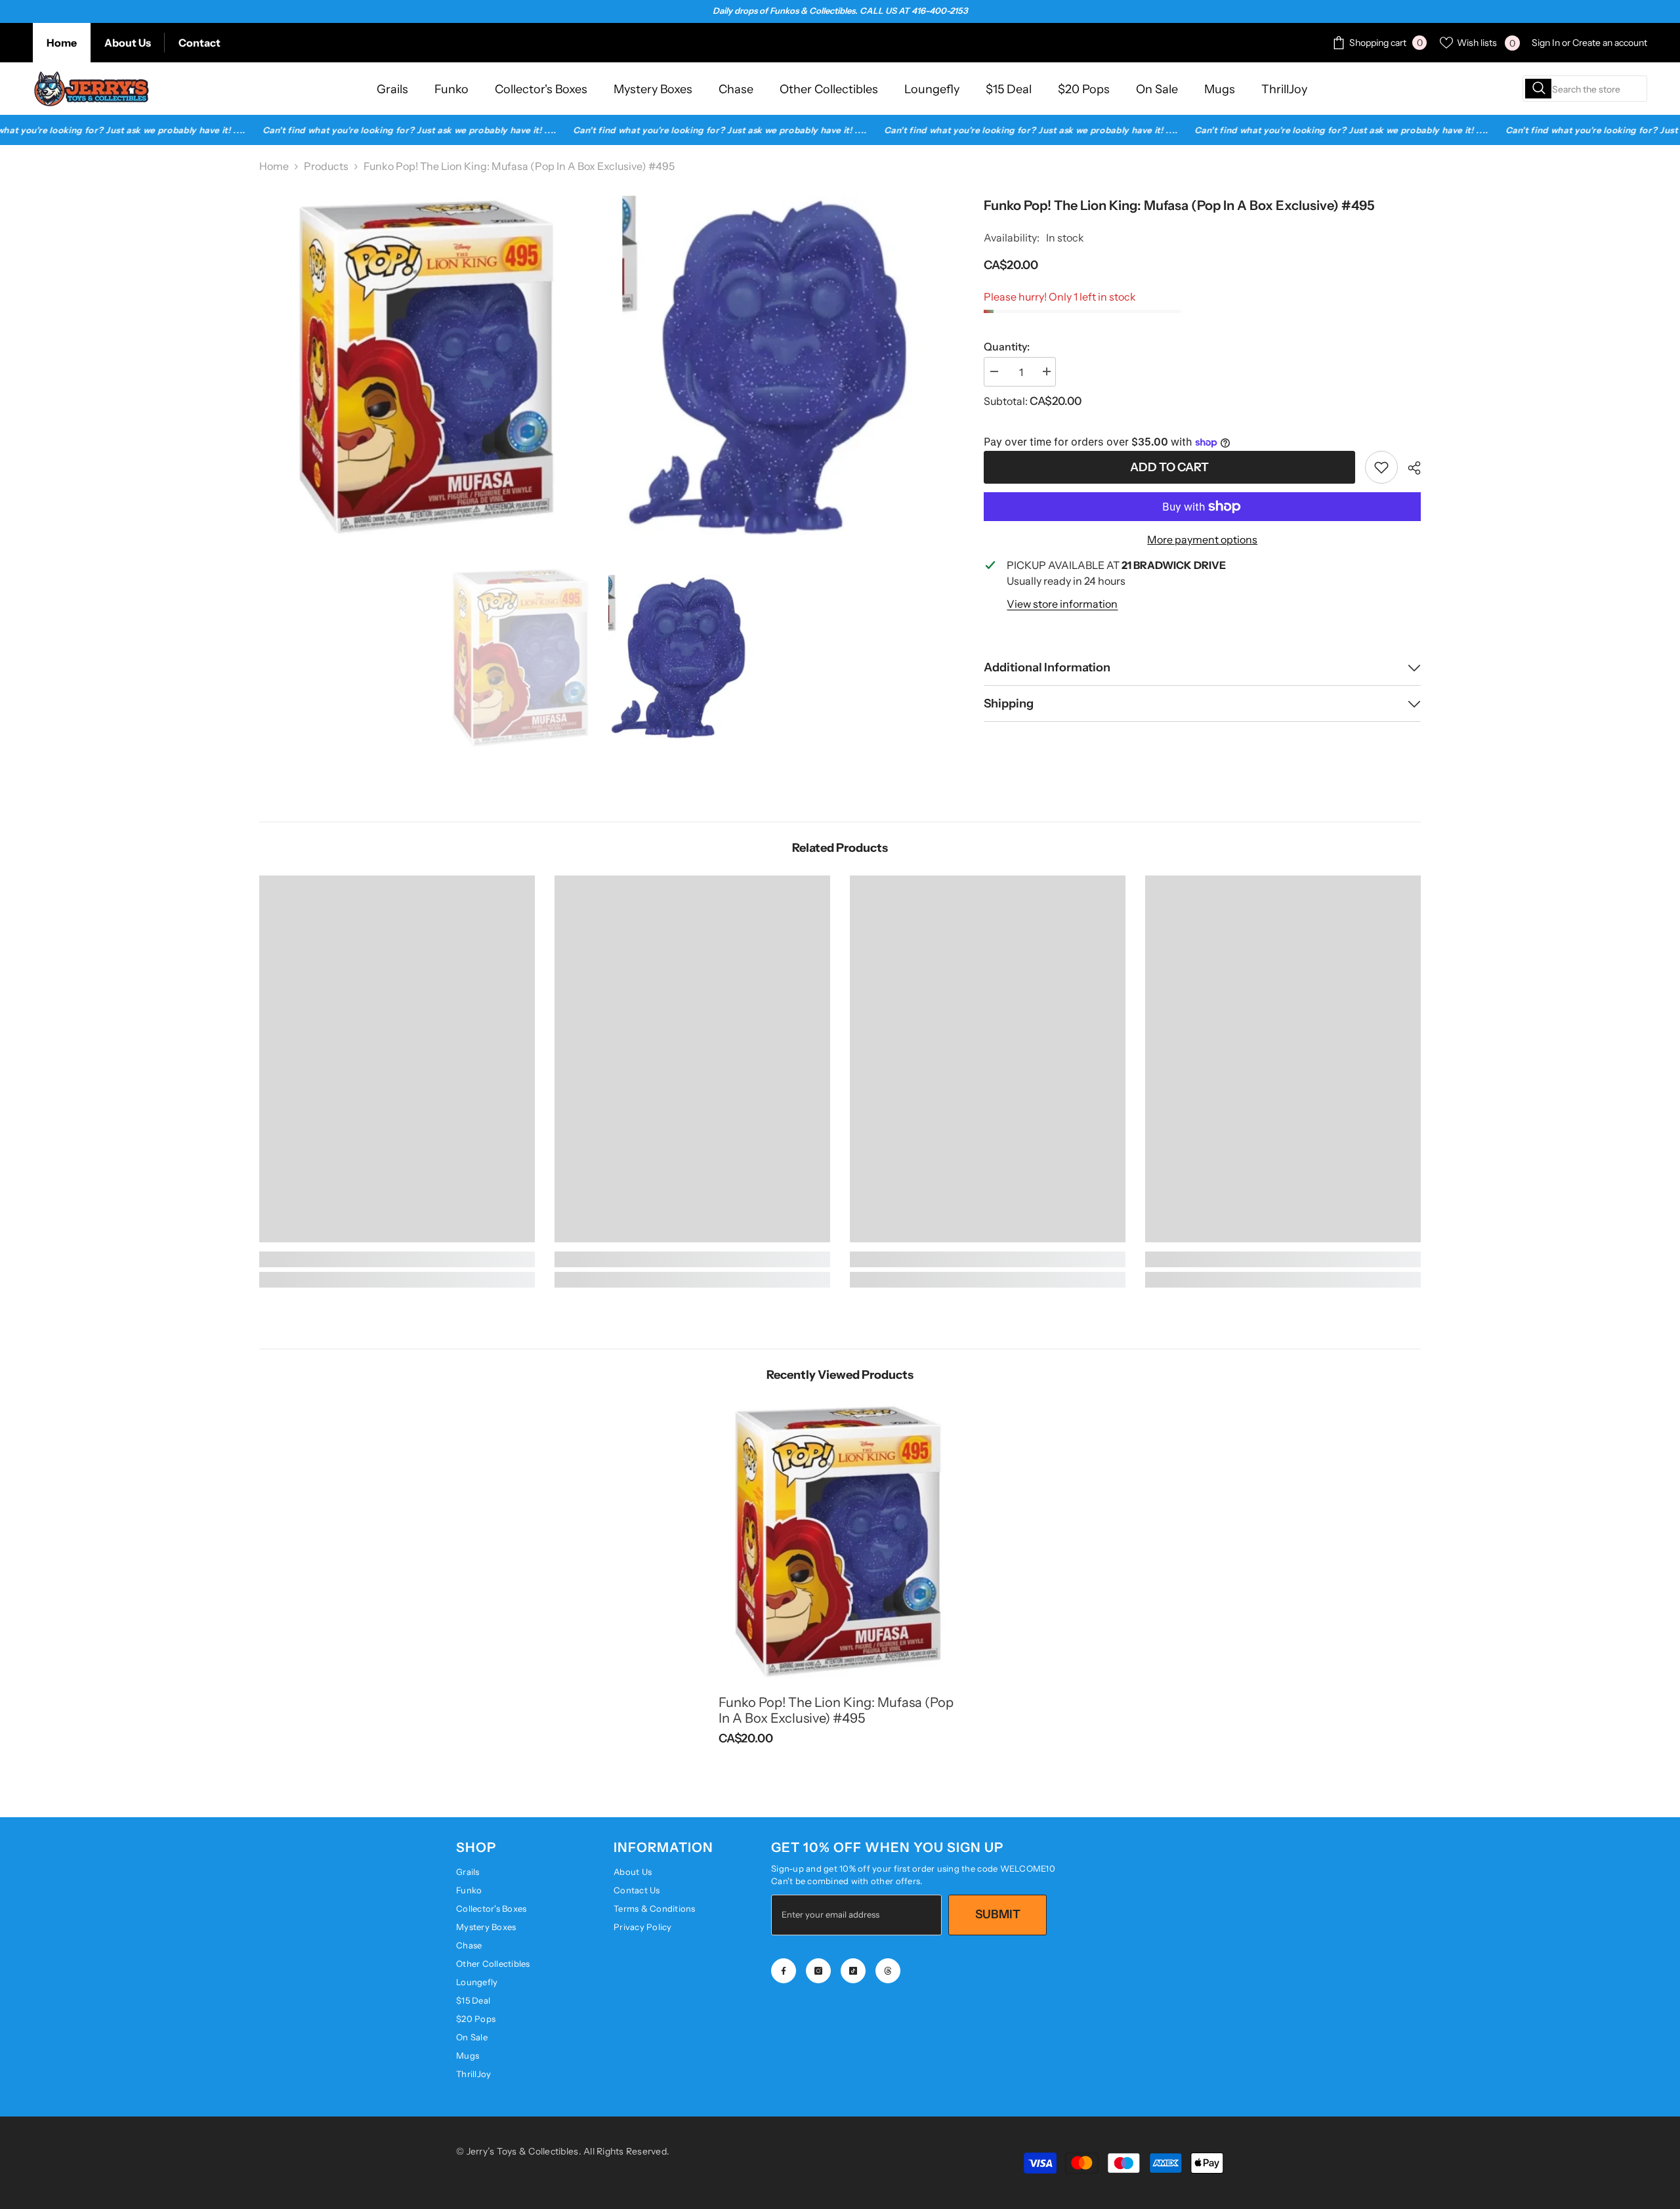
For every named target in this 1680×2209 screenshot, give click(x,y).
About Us (128, 43)
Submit (998, 1914)
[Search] (1585, 89)
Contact (199, 43)
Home (62, 43)
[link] (1381, 467)
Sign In (1546, 43)
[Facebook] (784, 1971)
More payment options (1202, 539)
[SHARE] (1409, 468)
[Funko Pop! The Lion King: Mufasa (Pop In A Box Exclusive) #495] (840, 1540)
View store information (1062, 604)
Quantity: (1007, 347)
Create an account (1610, 43)
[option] (522, 657)
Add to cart (1166, 467)
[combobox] (1585, 89)
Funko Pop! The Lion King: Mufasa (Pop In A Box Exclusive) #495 (836, 1710)
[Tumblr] (888, 1971)
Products (326, 166)
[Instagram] (818, 1971)
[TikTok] (853, 1971)
